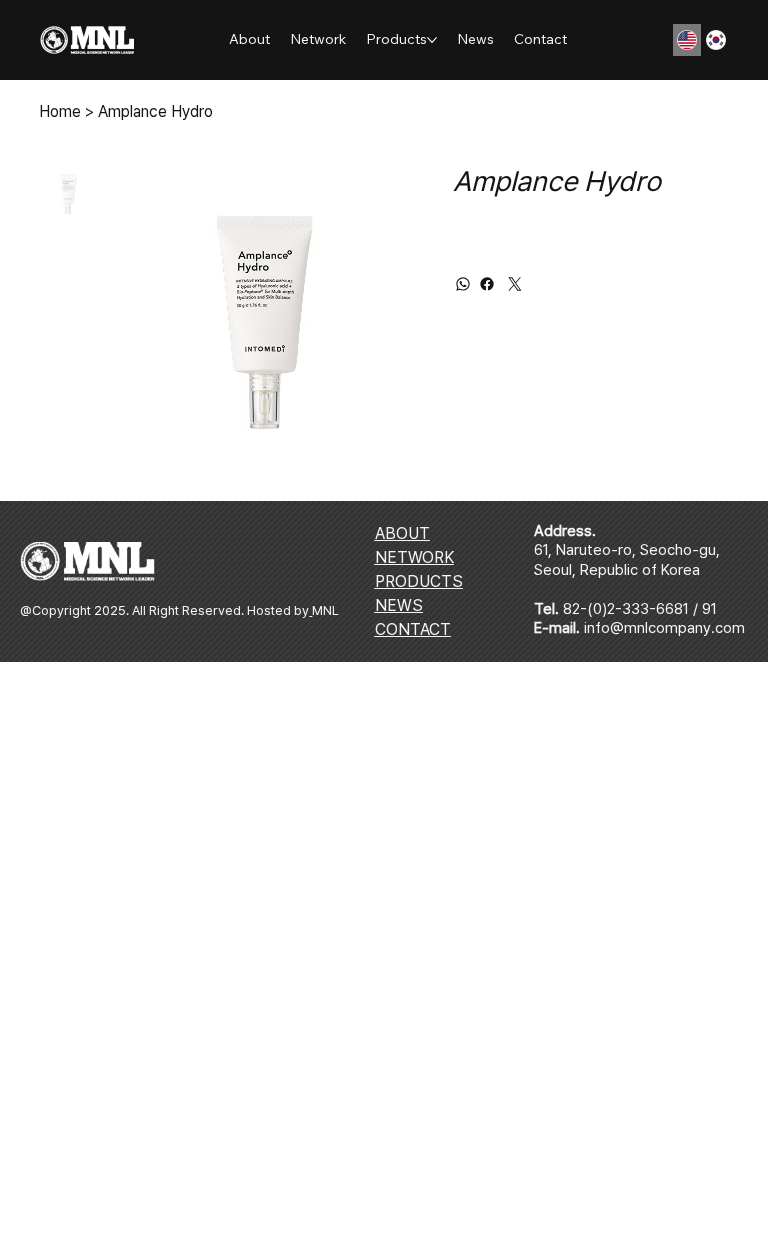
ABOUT (402, 533)
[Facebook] (487, 284)
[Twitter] (515, 284)
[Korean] (715, 40)
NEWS (399, 605)
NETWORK (414, 557)
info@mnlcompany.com (664, 628)
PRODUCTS (419, 581)
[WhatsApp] (463, 284)
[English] (687, 40)
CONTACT (413, 629)
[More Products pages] (432, 40)
